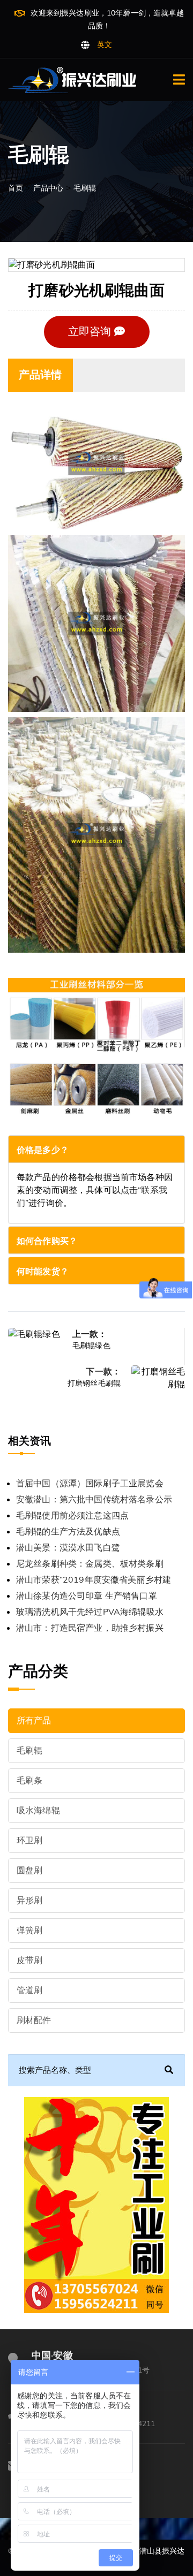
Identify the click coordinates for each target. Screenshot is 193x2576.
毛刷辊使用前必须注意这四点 (72, 1516)
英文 (105, 45)
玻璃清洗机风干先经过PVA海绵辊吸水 (90, 1612)
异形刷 (29, 1901)
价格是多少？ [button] (43, 1150)
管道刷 (29, 1990)
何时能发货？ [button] (43, 1272)
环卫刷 (29, 1841)
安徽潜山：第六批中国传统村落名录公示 (94, 1500)
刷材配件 (34, 2020)
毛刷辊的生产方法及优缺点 (68, 1532)
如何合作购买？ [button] (47, 1241)
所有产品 (34, 1721)
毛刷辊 (85, 188)
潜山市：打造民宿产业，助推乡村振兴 (90, 1628)
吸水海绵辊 (38, 1811)
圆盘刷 (29, 1871)
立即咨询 (91, 332)
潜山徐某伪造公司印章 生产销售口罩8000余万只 (87, 1597)
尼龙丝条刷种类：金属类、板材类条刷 (90, 1564)
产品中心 (49, 188)
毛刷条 (29, 1781)
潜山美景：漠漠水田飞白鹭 (68, 1548)
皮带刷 (29, 1961)
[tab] (96, 1149)
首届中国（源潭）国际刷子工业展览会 (90, 1484)
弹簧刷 (29, 1931)
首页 (16, 188)
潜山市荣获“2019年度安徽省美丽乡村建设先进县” (94, 1581)
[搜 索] (169, 2070)
